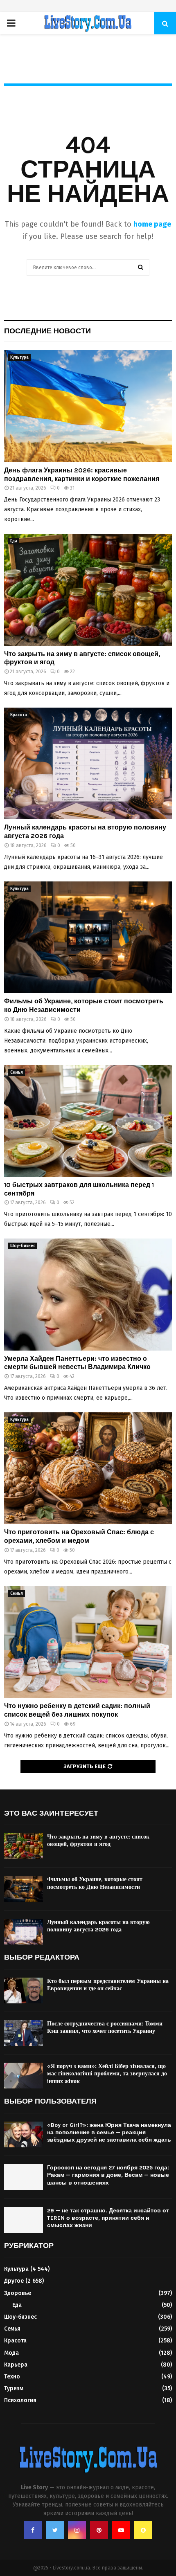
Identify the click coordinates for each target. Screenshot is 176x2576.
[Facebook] (33, 2530)
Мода (11, 2353)
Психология (20, 2400)
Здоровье (18, 2293)
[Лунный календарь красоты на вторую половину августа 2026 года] (88, 763)
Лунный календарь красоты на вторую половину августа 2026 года (98, 1926)
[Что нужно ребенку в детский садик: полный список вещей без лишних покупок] (88, 1642)
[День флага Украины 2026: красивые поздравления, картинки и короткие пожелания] (88, 406)
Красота (19, 715)
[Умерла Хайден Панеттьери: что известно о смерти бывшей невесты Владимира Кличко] (88, 1294)
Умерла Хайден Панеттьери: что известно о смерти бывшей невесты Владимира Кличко (77, 1363)
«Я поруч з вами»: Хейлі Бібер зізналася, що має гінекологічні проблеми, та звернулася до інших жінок (107, 2074)
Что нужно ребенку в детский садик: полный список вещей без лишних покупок (77, 1710)
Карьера (16, 2365)
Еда (14, 541)
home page (152, 224)
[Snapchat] (143, 2530)
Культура (19, 357)
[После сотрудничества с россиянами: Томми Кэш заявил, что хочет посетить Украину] (24, 2033)
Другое (14, 2281)
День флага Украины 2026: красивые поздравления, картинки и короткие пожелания (82, 474)
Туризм (14, 2388)
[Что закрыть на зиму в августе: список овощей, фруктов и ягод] (88, 590)
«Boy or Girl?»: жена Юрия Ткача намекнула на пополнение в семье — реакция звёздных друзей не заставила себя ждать (109, 2132)
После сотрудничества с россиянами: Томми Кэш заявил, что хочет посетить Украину (105, 2027)
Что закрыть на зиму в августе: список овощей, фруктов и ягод (98, 1840)
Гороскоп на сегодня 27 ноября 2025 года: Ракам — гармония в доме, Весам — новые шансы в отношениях (108, 2175)
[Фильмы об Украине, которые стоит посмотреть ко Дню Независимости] (88, 937)
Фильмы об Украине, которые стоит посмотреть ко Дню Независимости (95, 1883)
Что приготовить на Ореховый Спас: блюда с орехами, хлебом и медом (79, 1536)
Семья (17, 1072)
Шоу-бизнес (23, 1246)
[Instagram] (77, 2530)
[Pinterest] (99, 2530)
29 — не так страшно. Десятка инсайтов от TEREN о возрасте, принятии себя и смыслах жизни (108, 2218)
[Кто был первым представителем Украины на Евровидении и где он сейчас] (24, 1990)
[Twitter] (55, 2530)
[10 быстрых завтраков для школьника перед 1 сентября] (88, 1121)
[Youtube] (121, 2530)
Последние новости (47, 331)
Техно (12, 2377)
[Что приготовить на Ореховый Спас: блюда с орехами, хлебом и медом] (88, 1468)
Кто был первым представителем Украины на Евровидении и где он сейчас (108, 1985)
